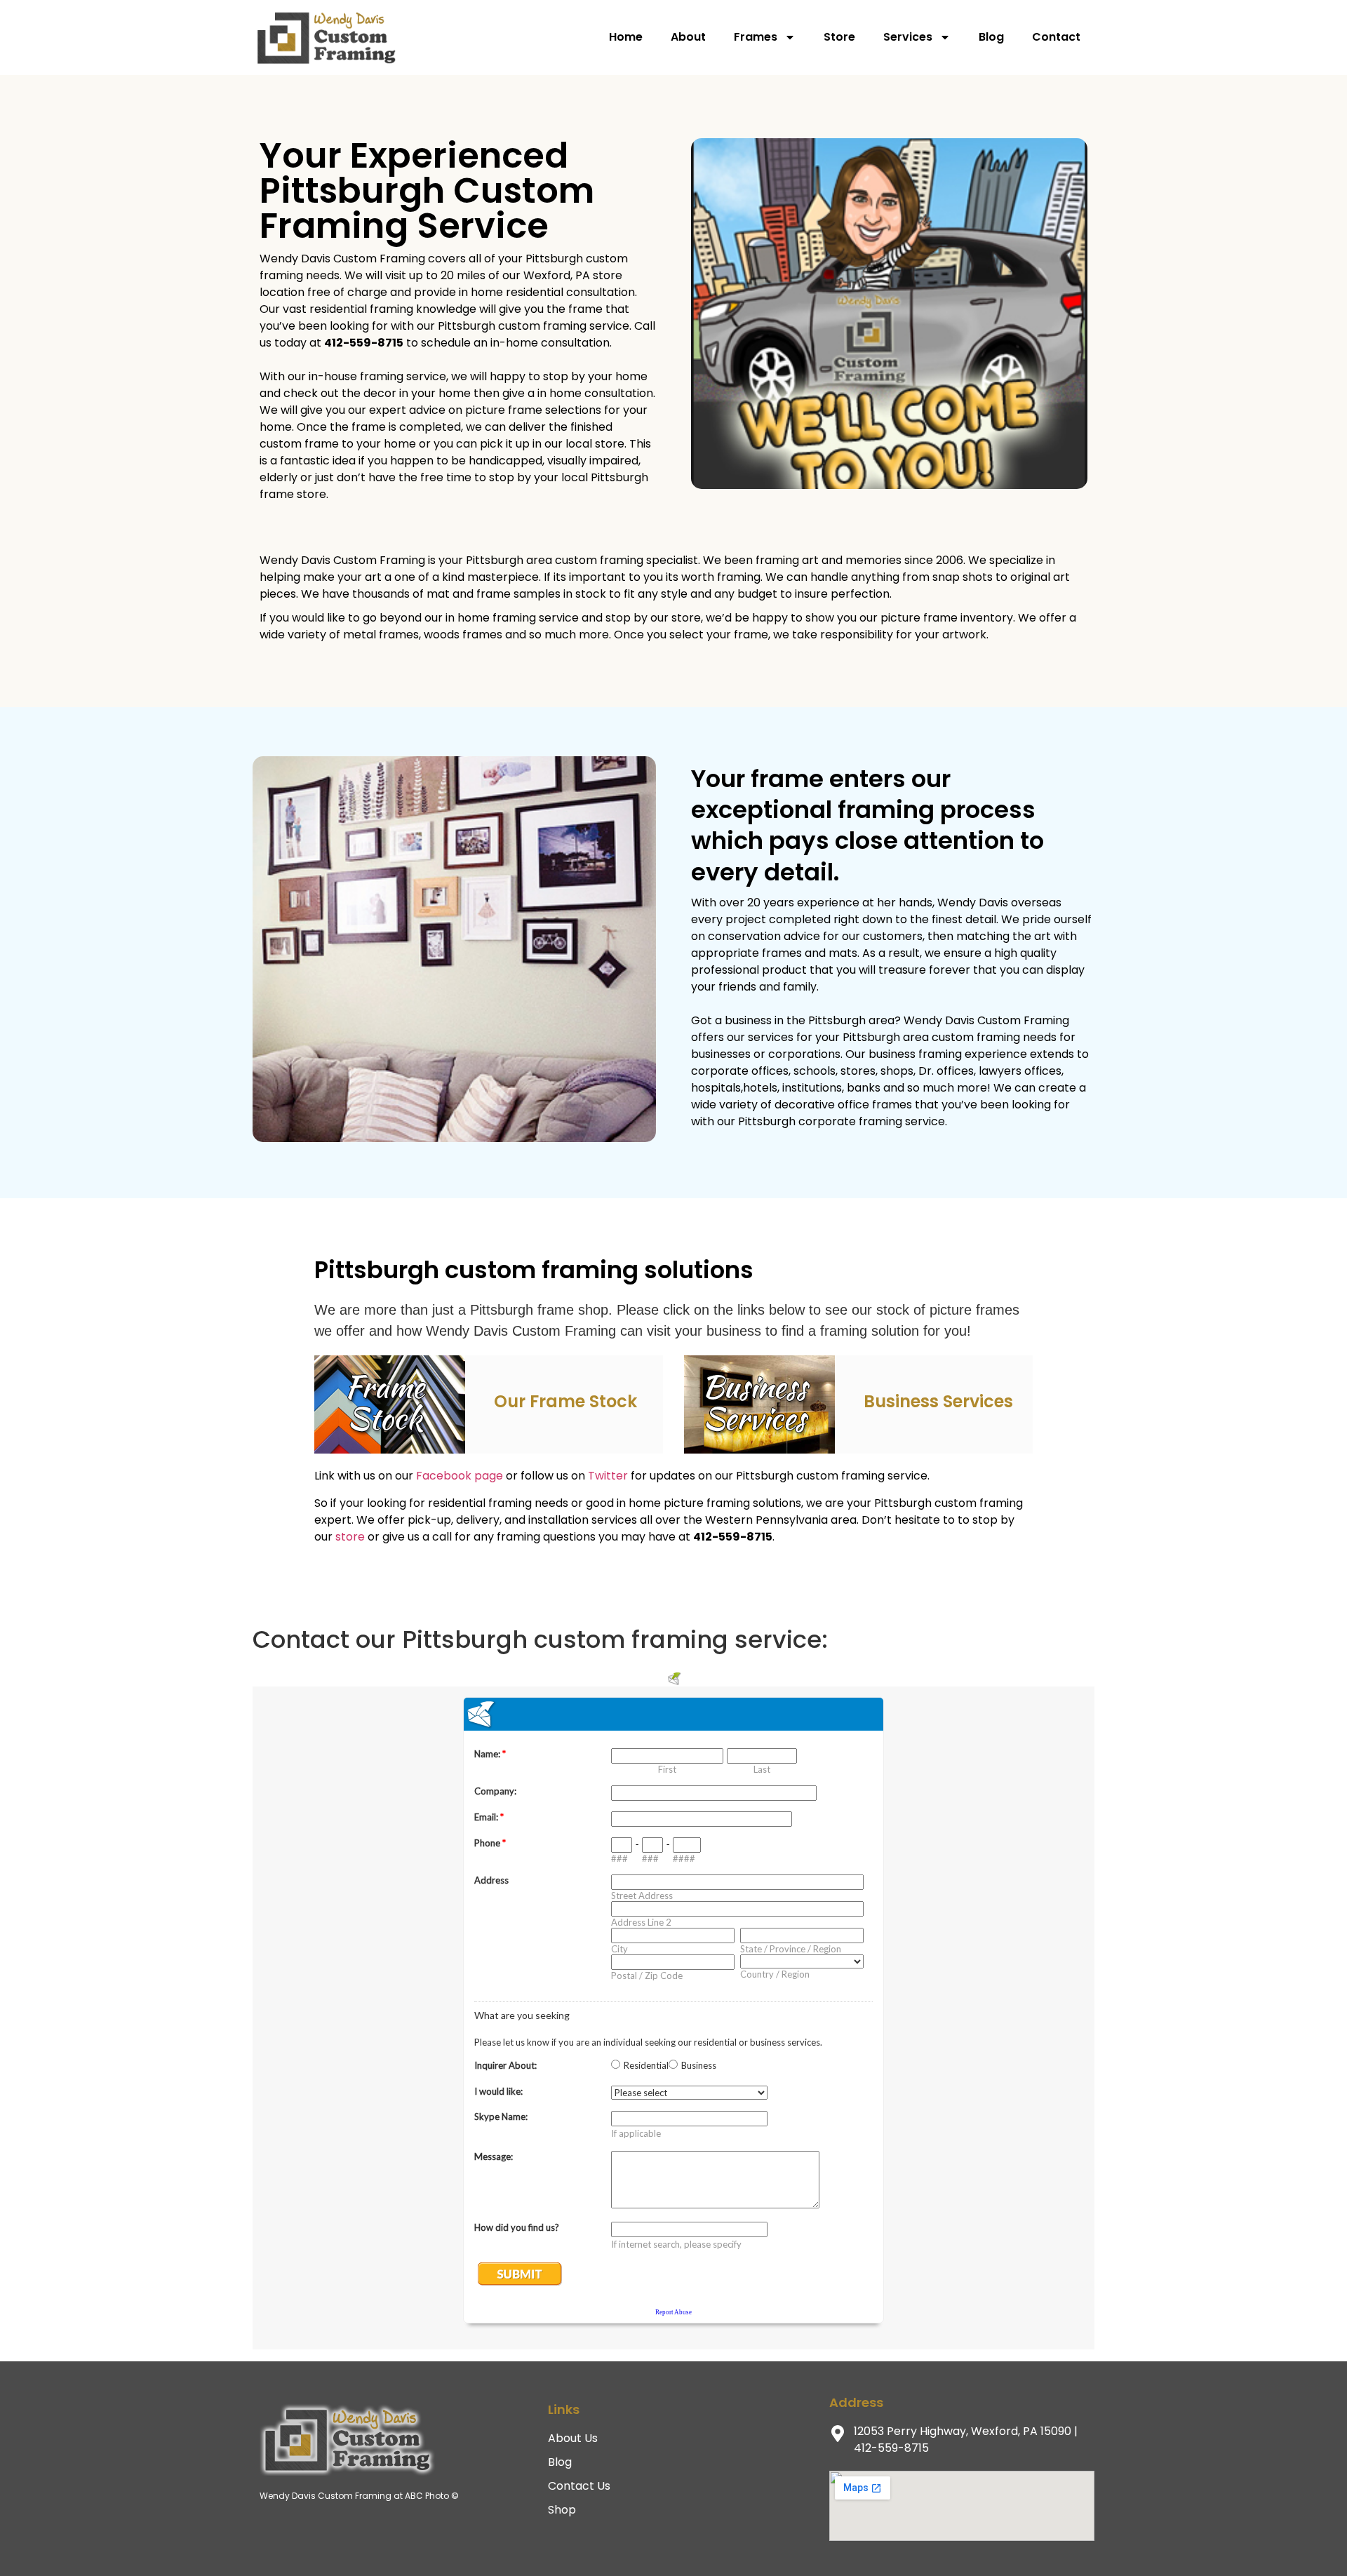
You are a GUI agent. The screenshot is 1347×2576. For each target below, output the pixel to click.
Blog (991, 37)
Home (626, 37)
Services (908, 37)
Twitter (608, 1476)
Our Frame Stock (565, 1401)
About (688, 37)
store (350, 1537)
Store (839, 37)
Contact (1056, 37)
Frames (756, 37)
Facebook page (460, 1476)
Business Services (938, 1401)
